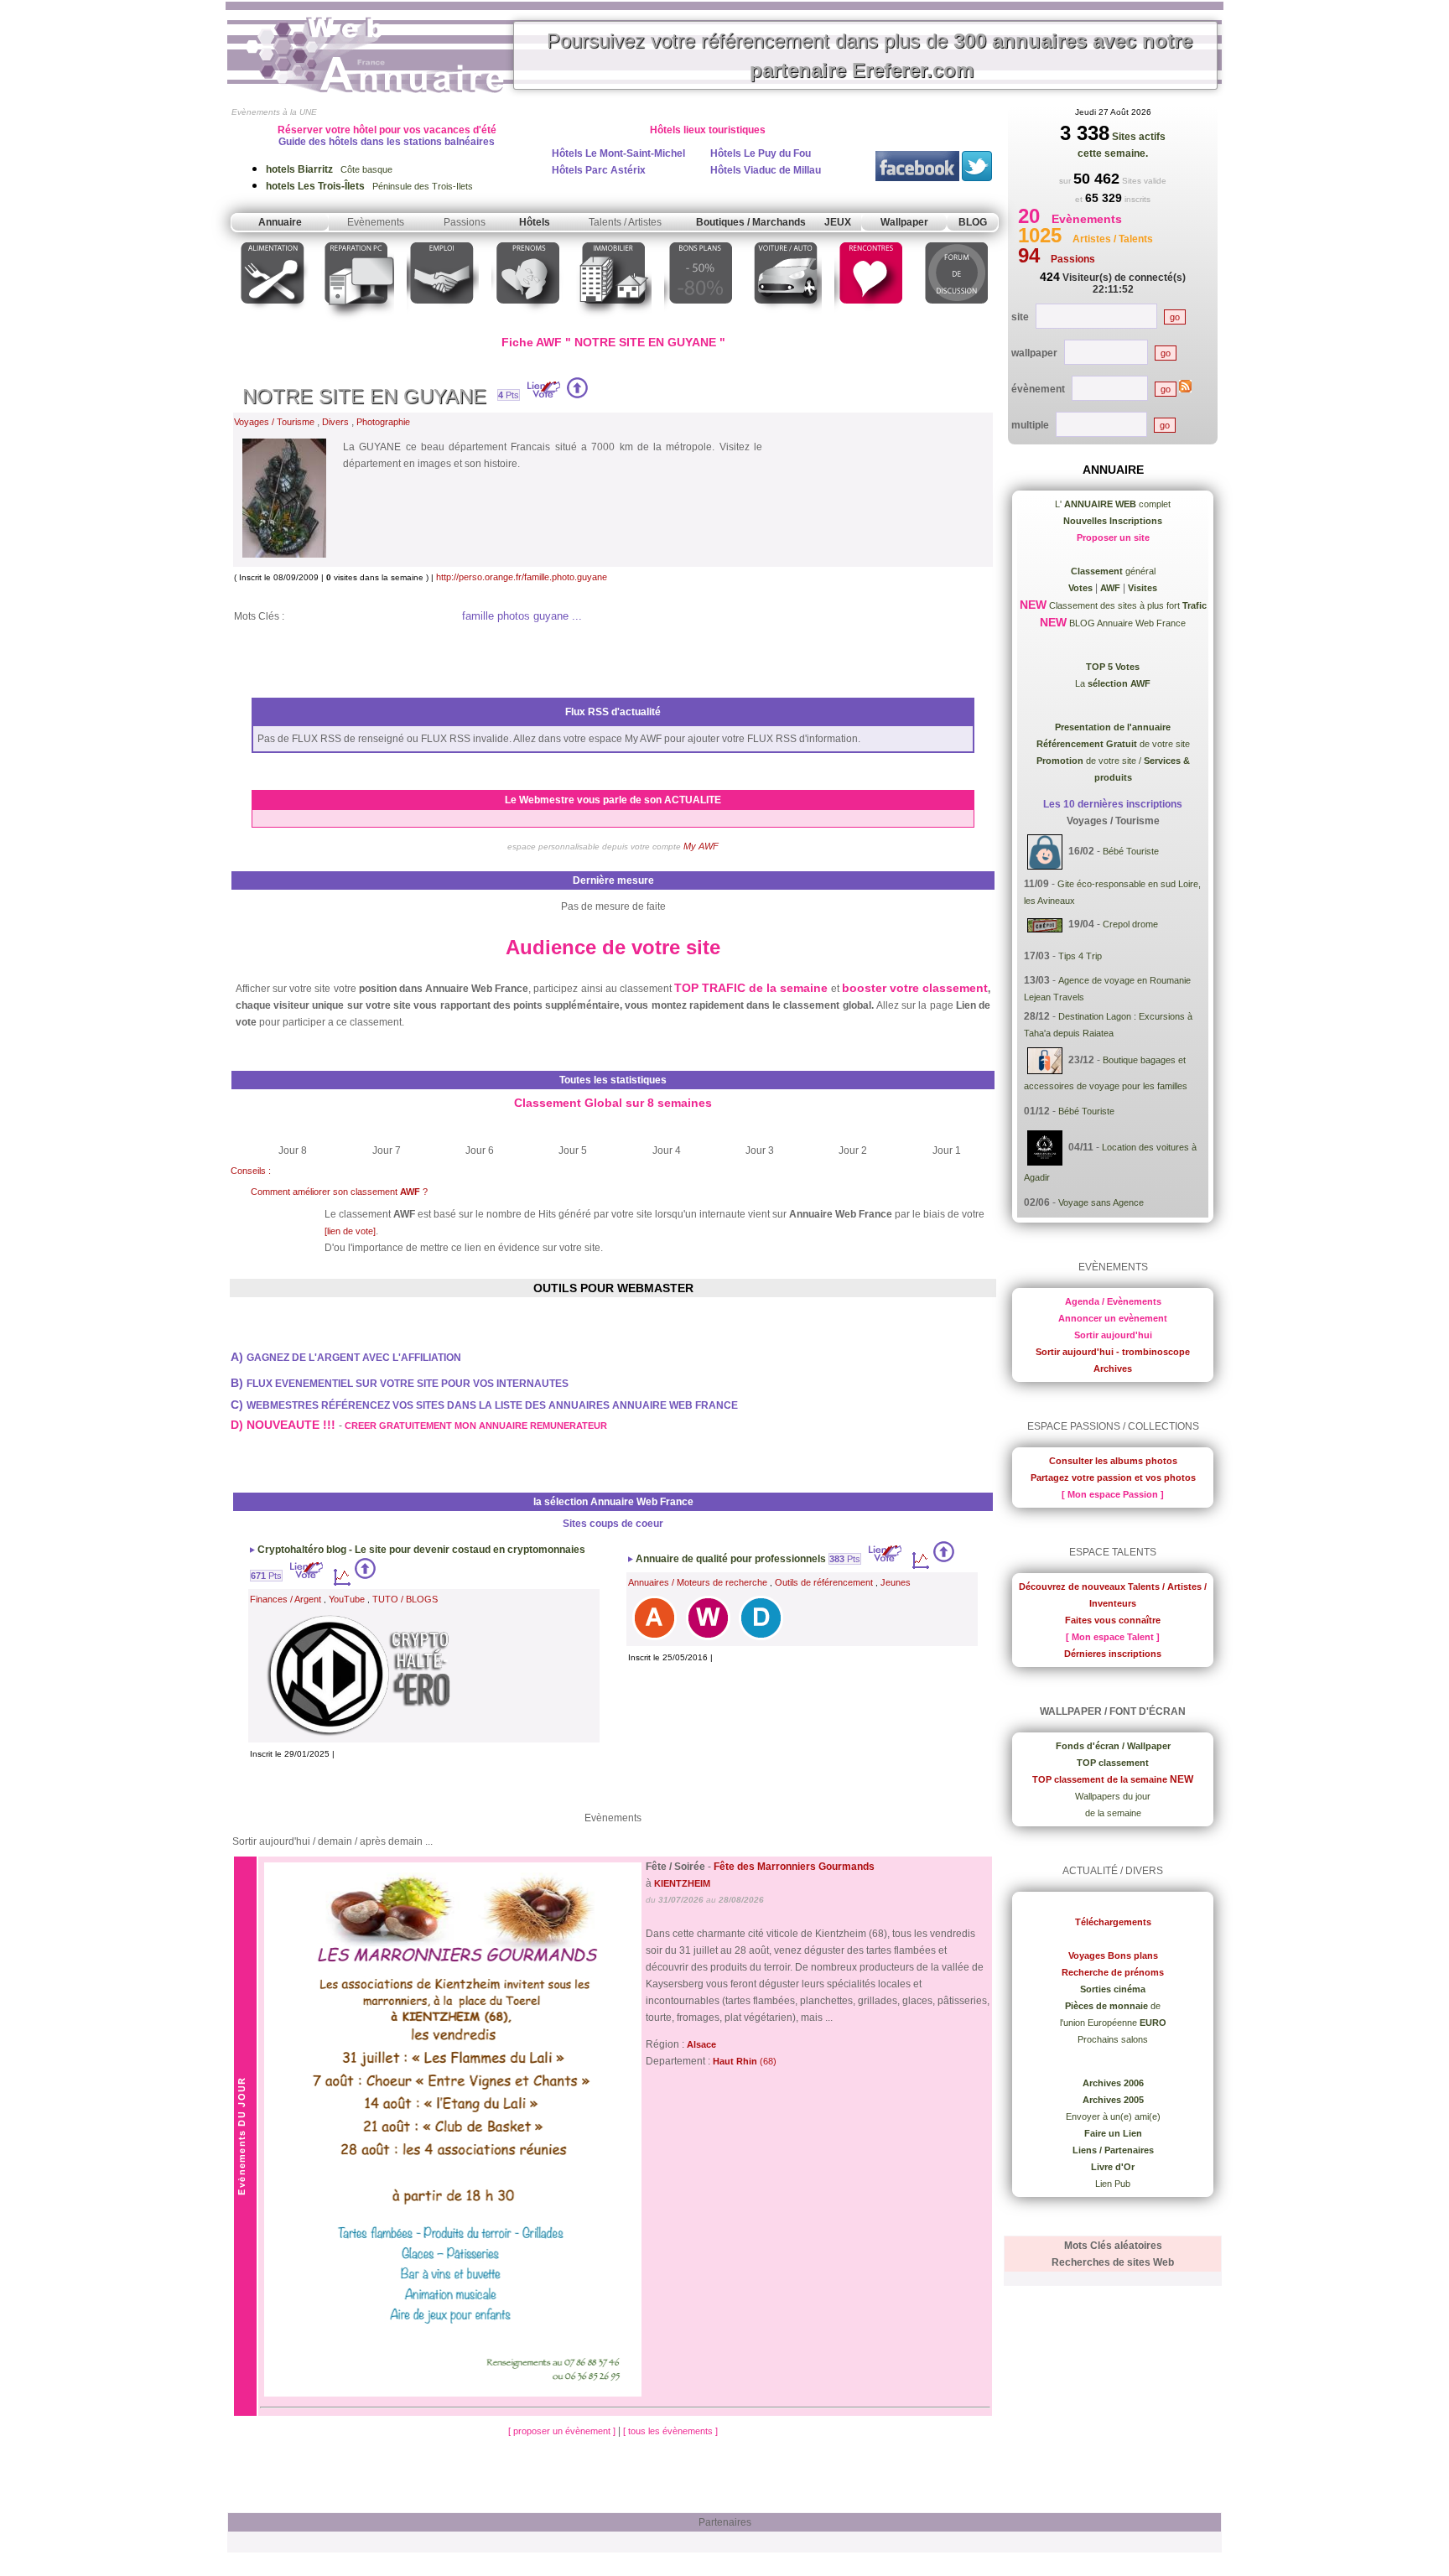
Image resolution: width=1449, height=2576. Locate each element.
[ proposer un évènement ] (563, 2431)
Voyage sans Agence (1101, 1202)
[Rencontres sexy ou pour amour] (870, 322)
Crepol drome (1130, 925)
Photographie (383, 422)
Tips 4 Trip (1080, 956)
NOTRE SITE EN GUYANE (364, 396)
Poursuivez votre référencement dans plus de (870, 55)
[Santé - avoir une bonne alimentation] (273, 322)
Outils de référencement (824, 1582)
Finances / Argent (286, 1599)
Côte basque (329, 169)
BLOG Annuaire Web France (1126, 623)
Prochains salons (1113, 2039)
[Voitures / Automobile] (786, 322)
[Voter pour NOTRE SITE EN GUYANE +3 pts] (577, 395)
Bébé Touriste (1131, 851)
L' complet (1113, 504)
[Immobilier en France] (614, 322)
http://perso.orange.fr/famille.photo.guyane (522, 577)
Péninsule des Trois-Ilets (369, 186)
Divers (335, 422)
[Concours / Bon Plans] (701, 322)
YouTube (347, 1599)
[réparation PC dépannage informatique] (358, 322)
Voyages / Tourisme (274, 422)
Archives (1113, 1368)
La (1113, 683)
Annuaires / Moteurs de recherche (698, 1582)
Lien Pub (1113, 2184)
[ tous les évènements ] (670, 2431)
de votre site (1113, 744)
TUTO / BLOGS (405, 1599)
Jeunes (896, 1582)
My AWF (701, 846)
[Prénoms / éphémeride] (527, 322)
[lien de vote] (350, 1231)
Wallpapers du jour (1113, 1796)
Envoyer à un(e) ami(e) (1113, 2116)
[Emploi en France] (443, 322)
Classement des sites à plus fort (1127, 605)
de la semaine (1113, 1813)
